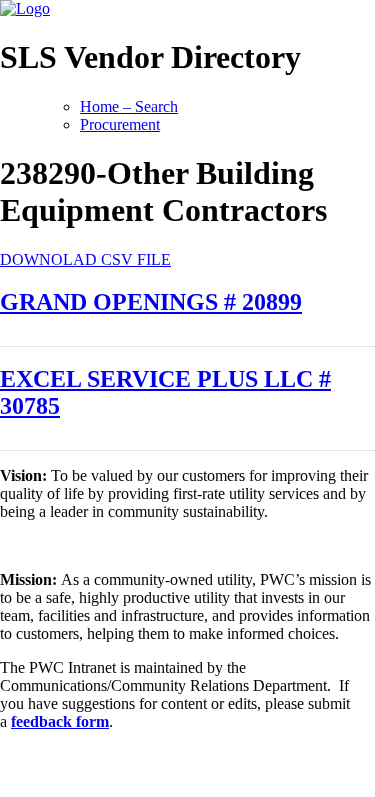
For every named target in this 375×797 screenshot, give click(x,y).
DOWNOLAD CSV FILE (85, 259)
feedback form (60, 721)
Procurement (120, 124)
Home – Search (129, 106)
